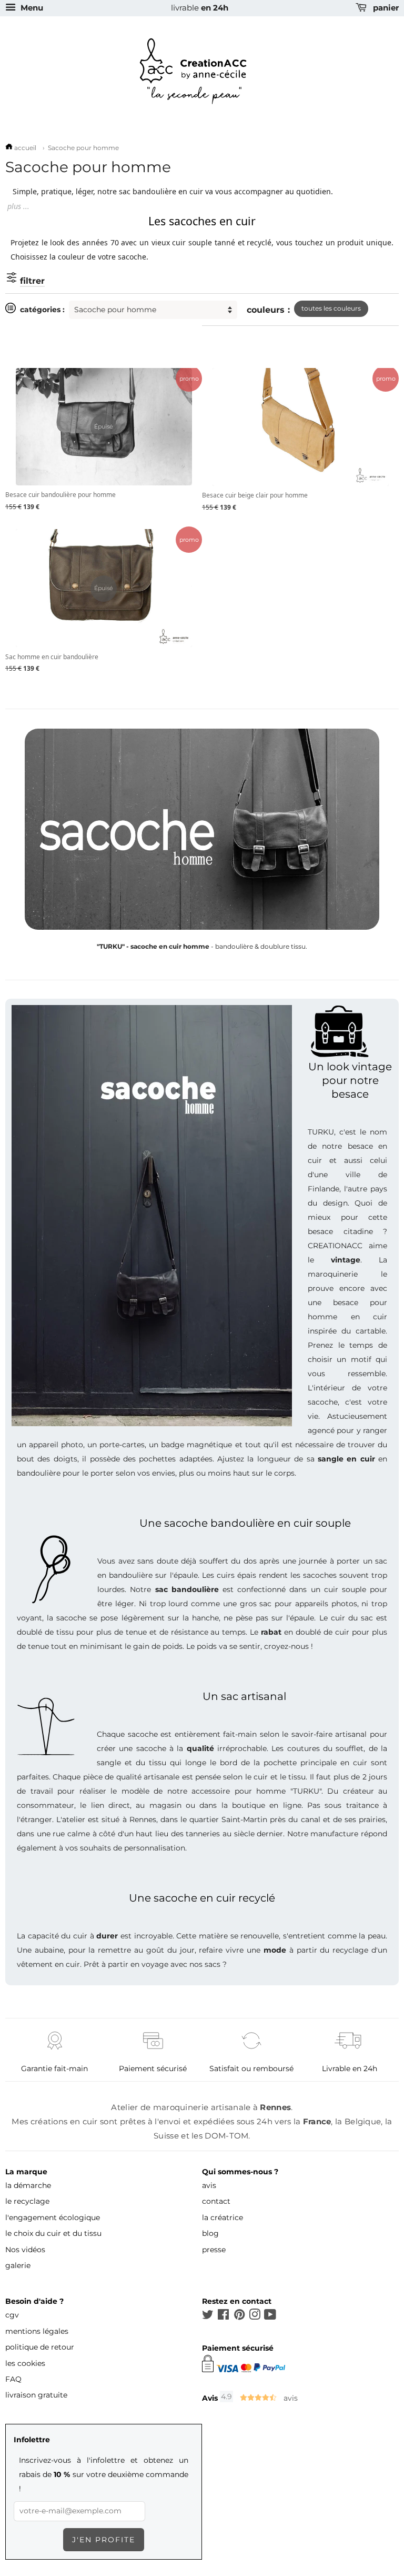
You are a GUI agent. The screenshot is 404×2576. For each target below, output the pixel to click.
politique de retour (40, 2347)
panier (385, 8)
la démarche (28, 2185)
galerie (18, 2265)
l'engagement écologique (53, 2217)
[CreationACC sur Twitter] (208, 2316)
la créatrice (223, 2217)
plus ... (18, 206)
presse (214, 2250)
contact (216, 2201)
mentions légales (37, 2331)
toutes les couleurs (331, 308)
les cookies (25, 2363)
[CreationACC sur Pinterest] (239, 2316)
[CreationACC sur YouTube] (270, 2316)
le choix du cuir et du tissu (53, 2233)
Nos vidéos (25, 2250)
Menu (31, 8)
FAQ (13, 2379)
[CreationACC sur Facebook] (223, 2316)
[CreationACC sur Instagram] (255, 2316)
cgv (12, 2315)
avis (209, 2185)
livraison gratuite (36, 2395)
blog (210, 2233)
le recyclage (27, 2201)
